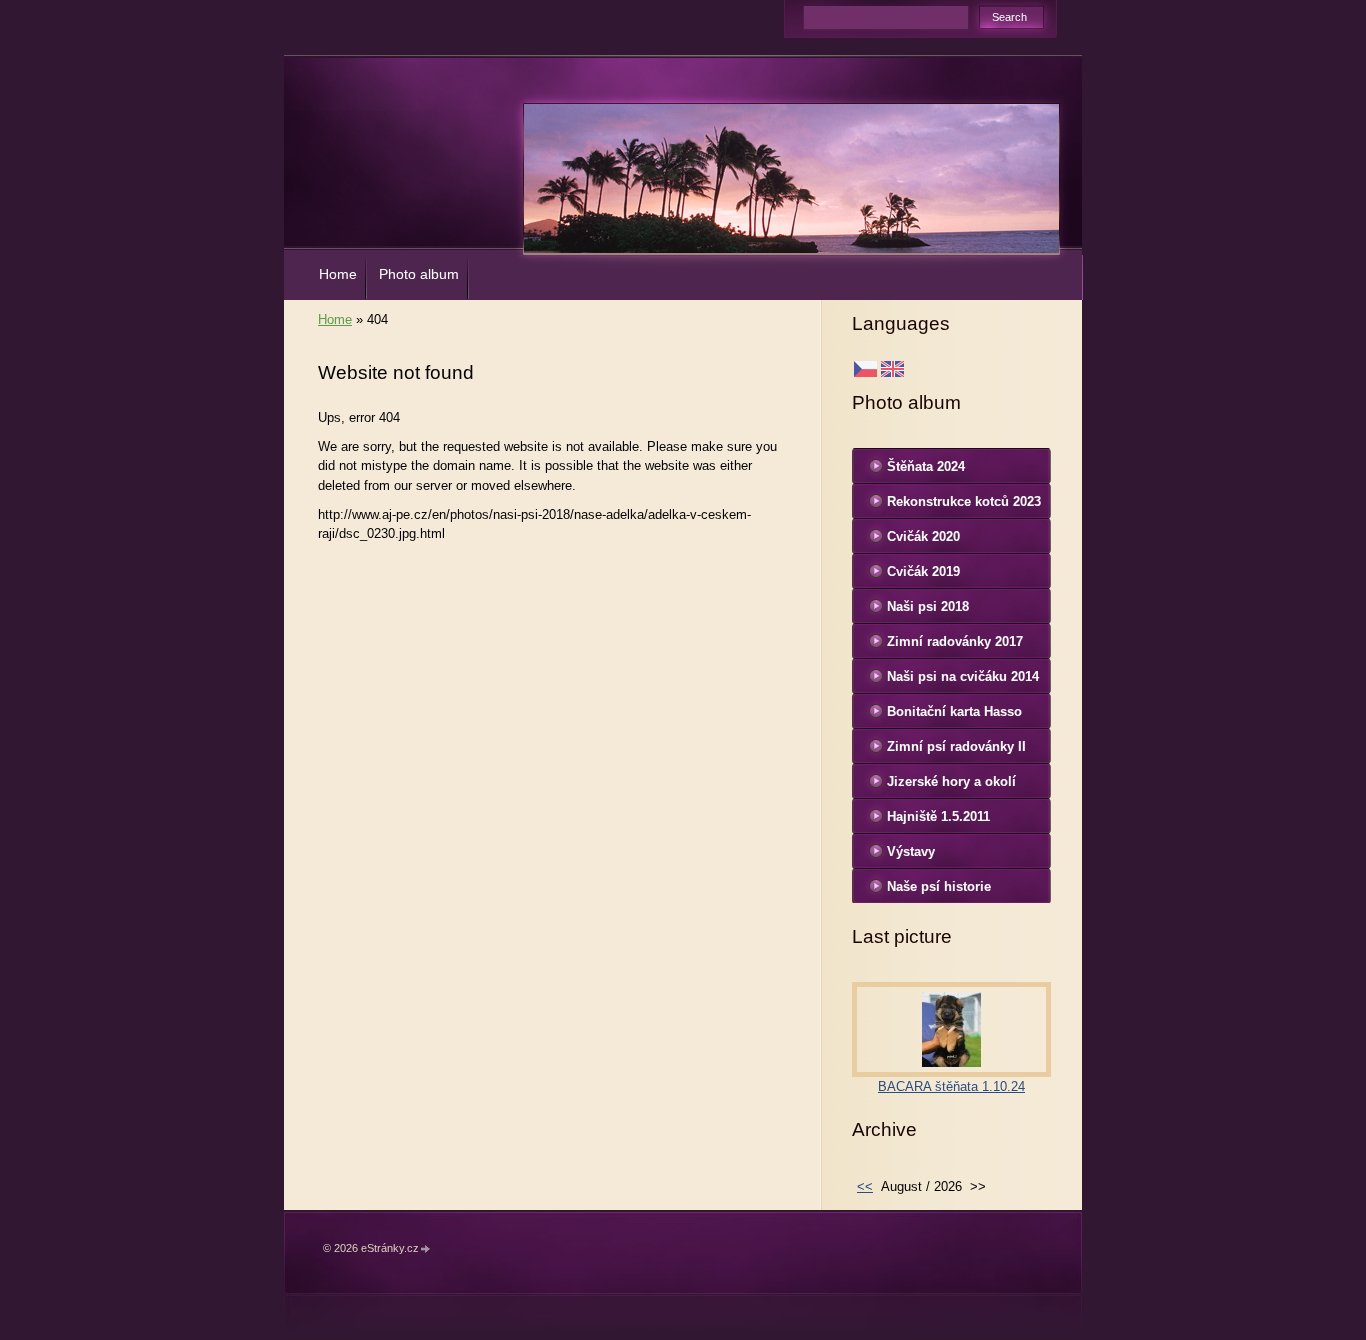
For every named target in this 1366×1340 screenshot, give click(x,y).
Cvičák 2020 (923, 536)
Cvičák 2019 (923, 571)
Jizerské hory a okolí (951, 781)
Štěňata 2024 (926, 466)
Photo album (419, 274)
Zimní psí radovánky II (956, 746)
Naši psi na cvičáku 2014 (963, 676)
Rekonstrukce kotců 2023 (964, 501)
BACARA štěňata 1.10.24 (951, 1086)
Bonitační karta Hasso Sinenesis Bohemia (954, 716)
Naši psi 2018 (928, 606)
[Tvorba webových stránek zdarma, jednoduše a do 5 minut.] (426, 1249)
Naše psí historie (939, 886)
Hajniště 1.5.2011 (938, 816)
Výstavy (911, 851)
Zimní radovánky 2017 (955, 641)
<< (865, 1186)
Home (338, 274)
